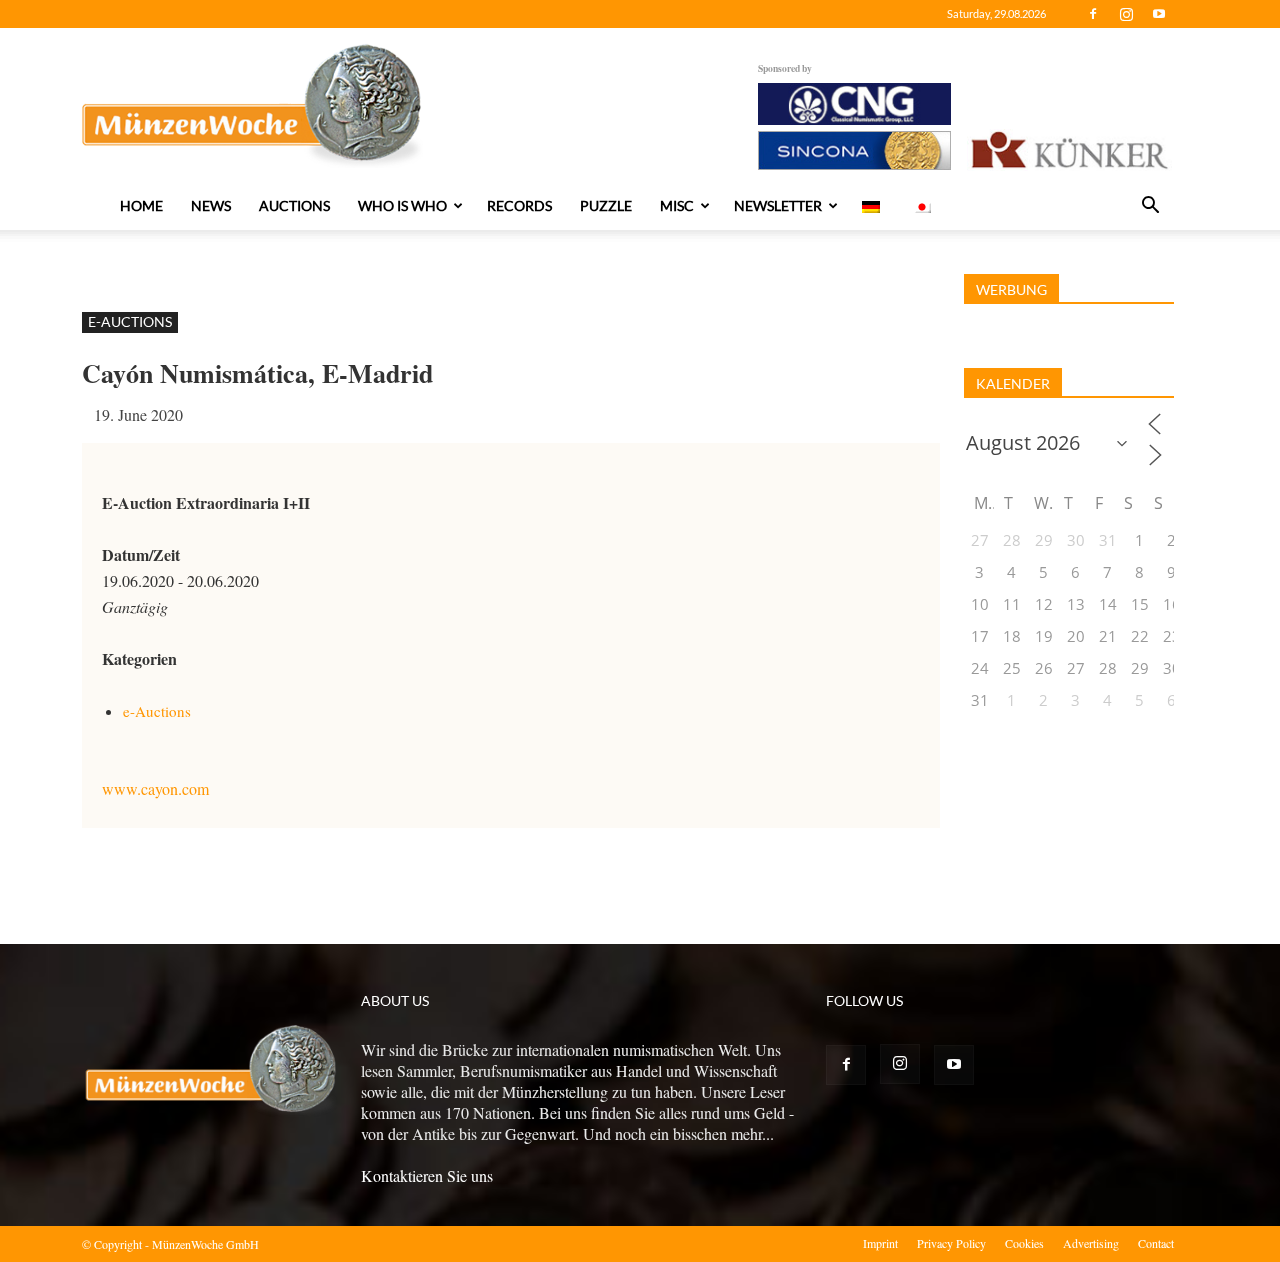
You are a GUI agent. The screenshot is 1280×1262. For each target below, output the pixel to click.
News (211, 205)
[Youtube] (1159, 14)
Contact (1156, 1243)
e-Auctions (130, 321)
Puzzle (606, 205)
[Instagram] (1126, 14)
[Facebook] (1093, 14)
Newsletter (778, 205)
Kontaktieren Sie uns (427, 1175)
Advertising (1091, 1243)
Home (141, 205)
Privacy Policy (951, 1243)
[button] (1150, 207)
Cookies (1024, 1243)
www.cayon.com (155, 788)
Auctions (294, 205)
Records (519, 205)
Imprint (880, 1243)
